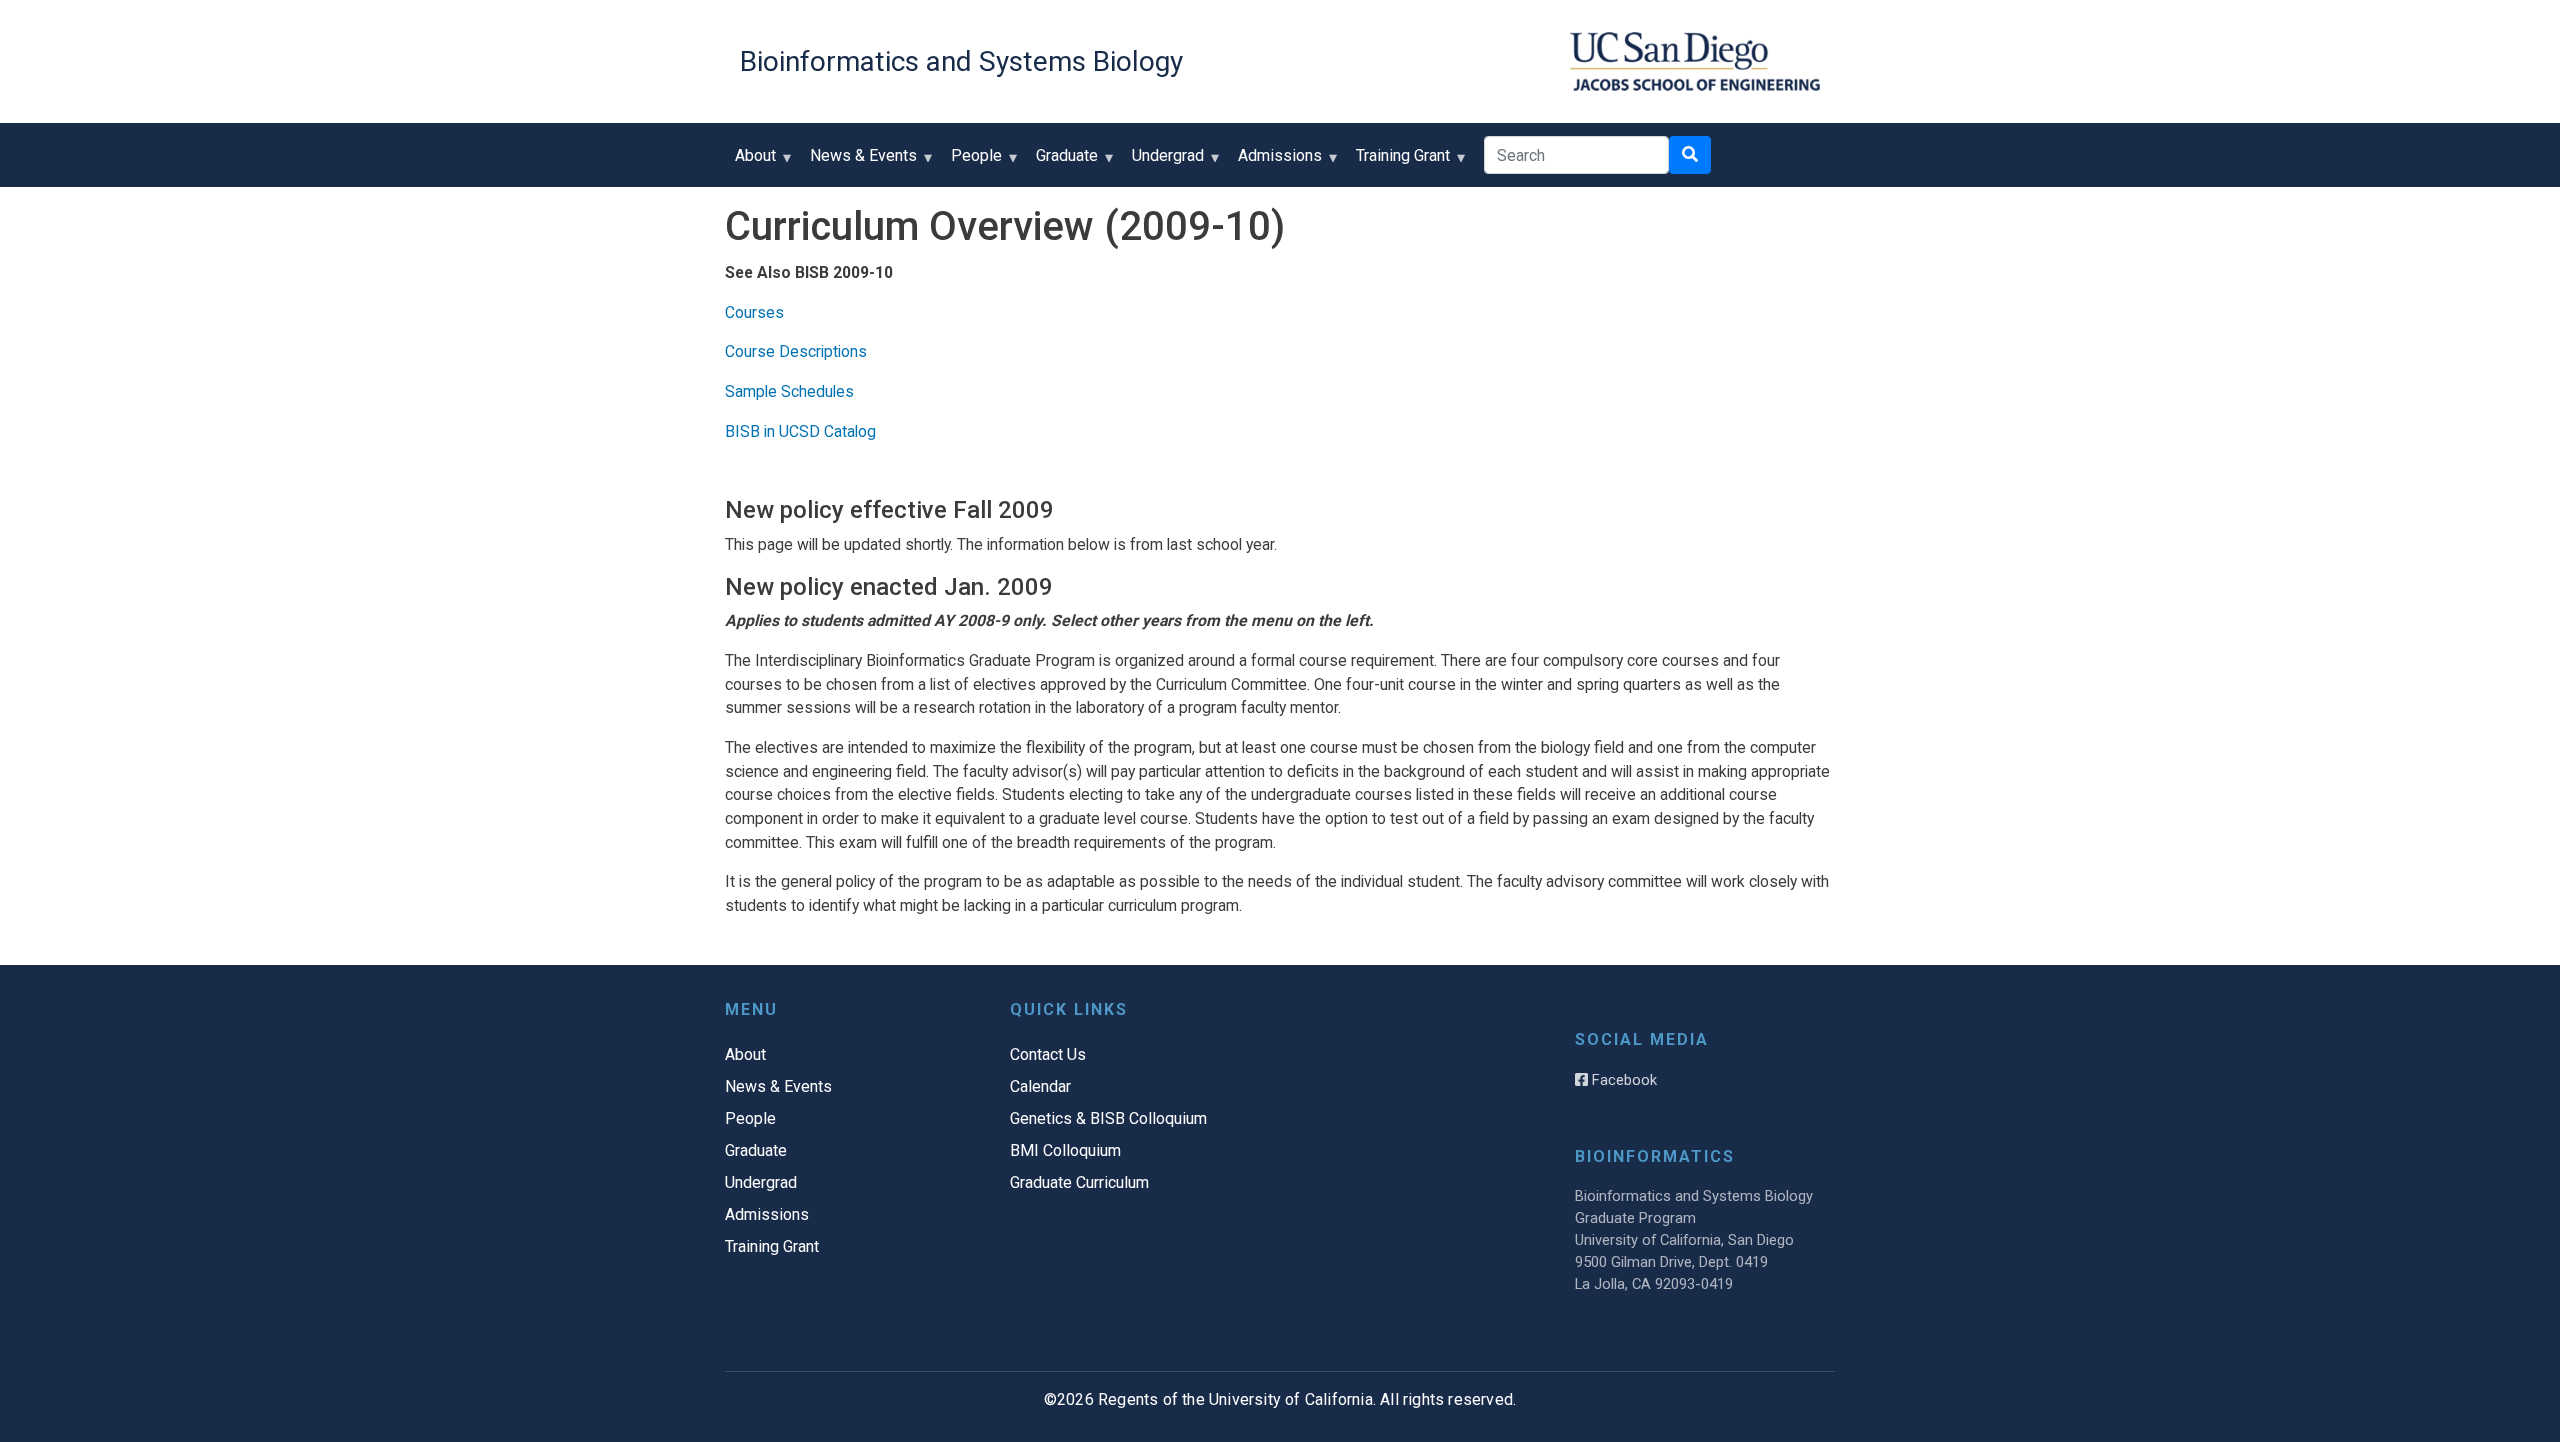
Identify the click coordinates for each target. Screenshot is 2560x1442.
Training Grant (1398, 162)
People (971, 162)
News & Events (858, 162)
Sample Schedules (789, 391)
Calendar (1040, 1086)
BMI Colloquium (1065, 1150)
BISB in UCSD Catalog (800, 431)
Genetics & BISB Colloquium (1108, 1118)
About (750, 162)
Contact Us (1048, 1054)
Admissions (1275, 162)
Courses (754, 312)
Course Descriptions (796, 351)
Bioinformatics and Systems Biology (961, 61)
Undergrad (1163, 162)
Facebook (1622, 1080)
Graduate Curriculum (1079, 1182)
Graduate (1062, 162)
